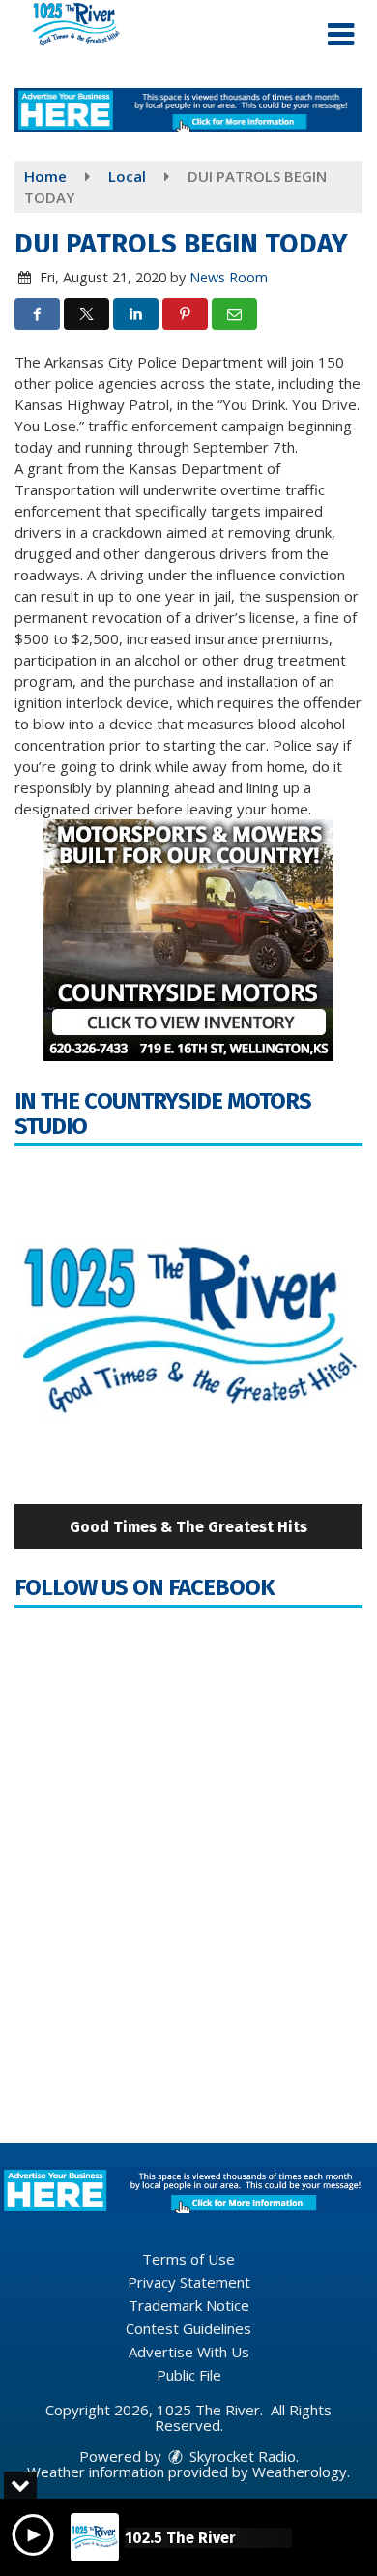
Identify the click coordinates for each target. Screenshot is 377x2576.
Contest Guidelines (188, 2328)
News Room (229, 277)
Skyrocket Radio (241, 2456)
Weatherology (300, 2472)
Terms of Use (188, 2259)
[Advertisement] (188, 110)
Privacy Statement (189, 2282)
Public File (189, 2375)
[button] (341, 35)
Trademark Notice (189, 2305)
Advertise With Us (189, 2352)
